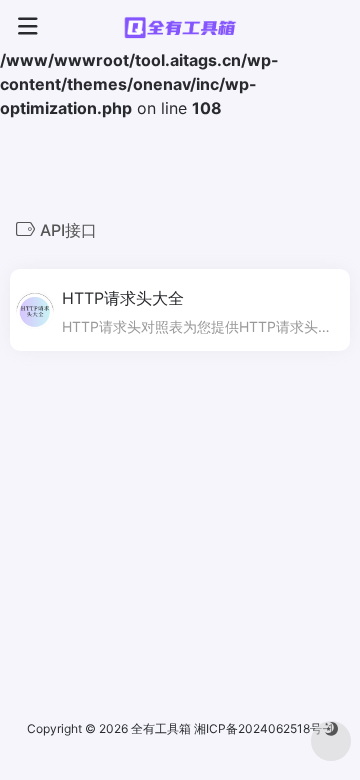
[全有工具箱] (180, 27)
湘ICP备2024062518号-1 (264, 728)
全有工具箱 (161, 728)
